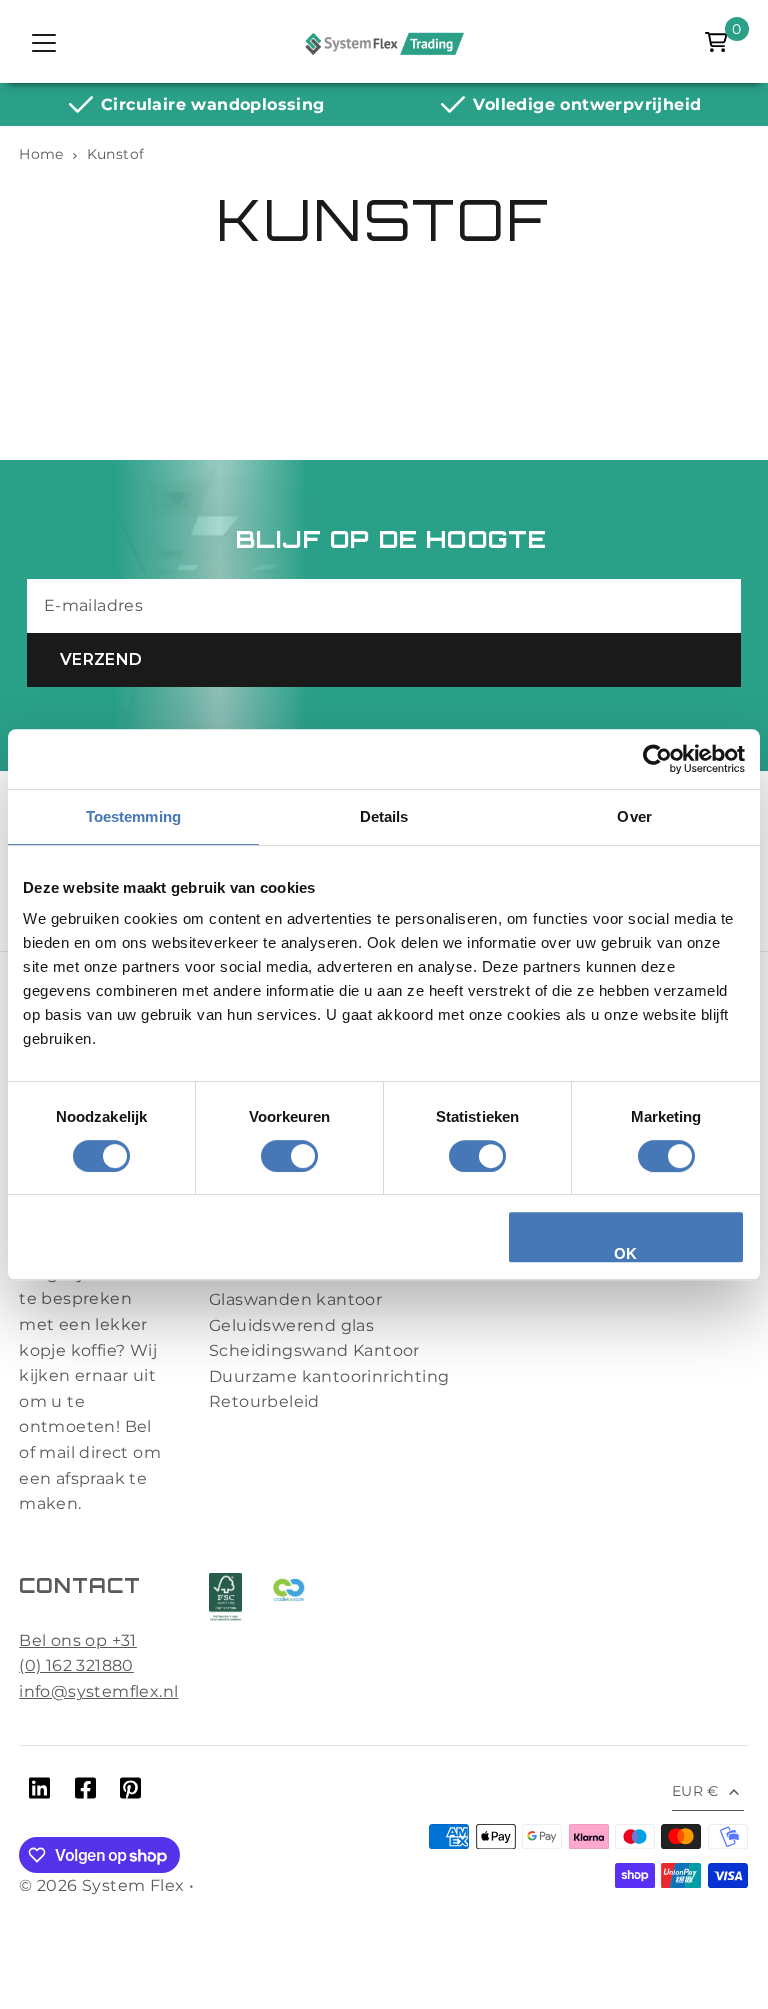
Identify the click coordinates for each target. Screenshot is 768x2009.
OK (626, 1253)
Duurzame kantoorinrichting (329, 1376)
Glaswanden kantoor (295, 1299)
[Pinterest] (130, 1792)
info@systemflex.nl (98, 1691)
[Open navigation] (44, 42)
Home (41, 154)
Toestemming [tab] (133, 816)
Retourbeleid (264, 1401)
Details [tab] (384, 816)
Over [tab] (634, 816)
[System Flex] (384, 42)
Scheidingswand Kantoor (314, 1350)
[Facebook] (85, 1792)
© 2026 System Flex (101, 1885)
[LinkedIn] (39, 1792)
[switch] (289, 1156)
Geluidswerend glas (291, 1325)
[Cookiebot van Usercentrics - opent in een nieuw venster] (657, 759)
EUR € (695, 1791)
